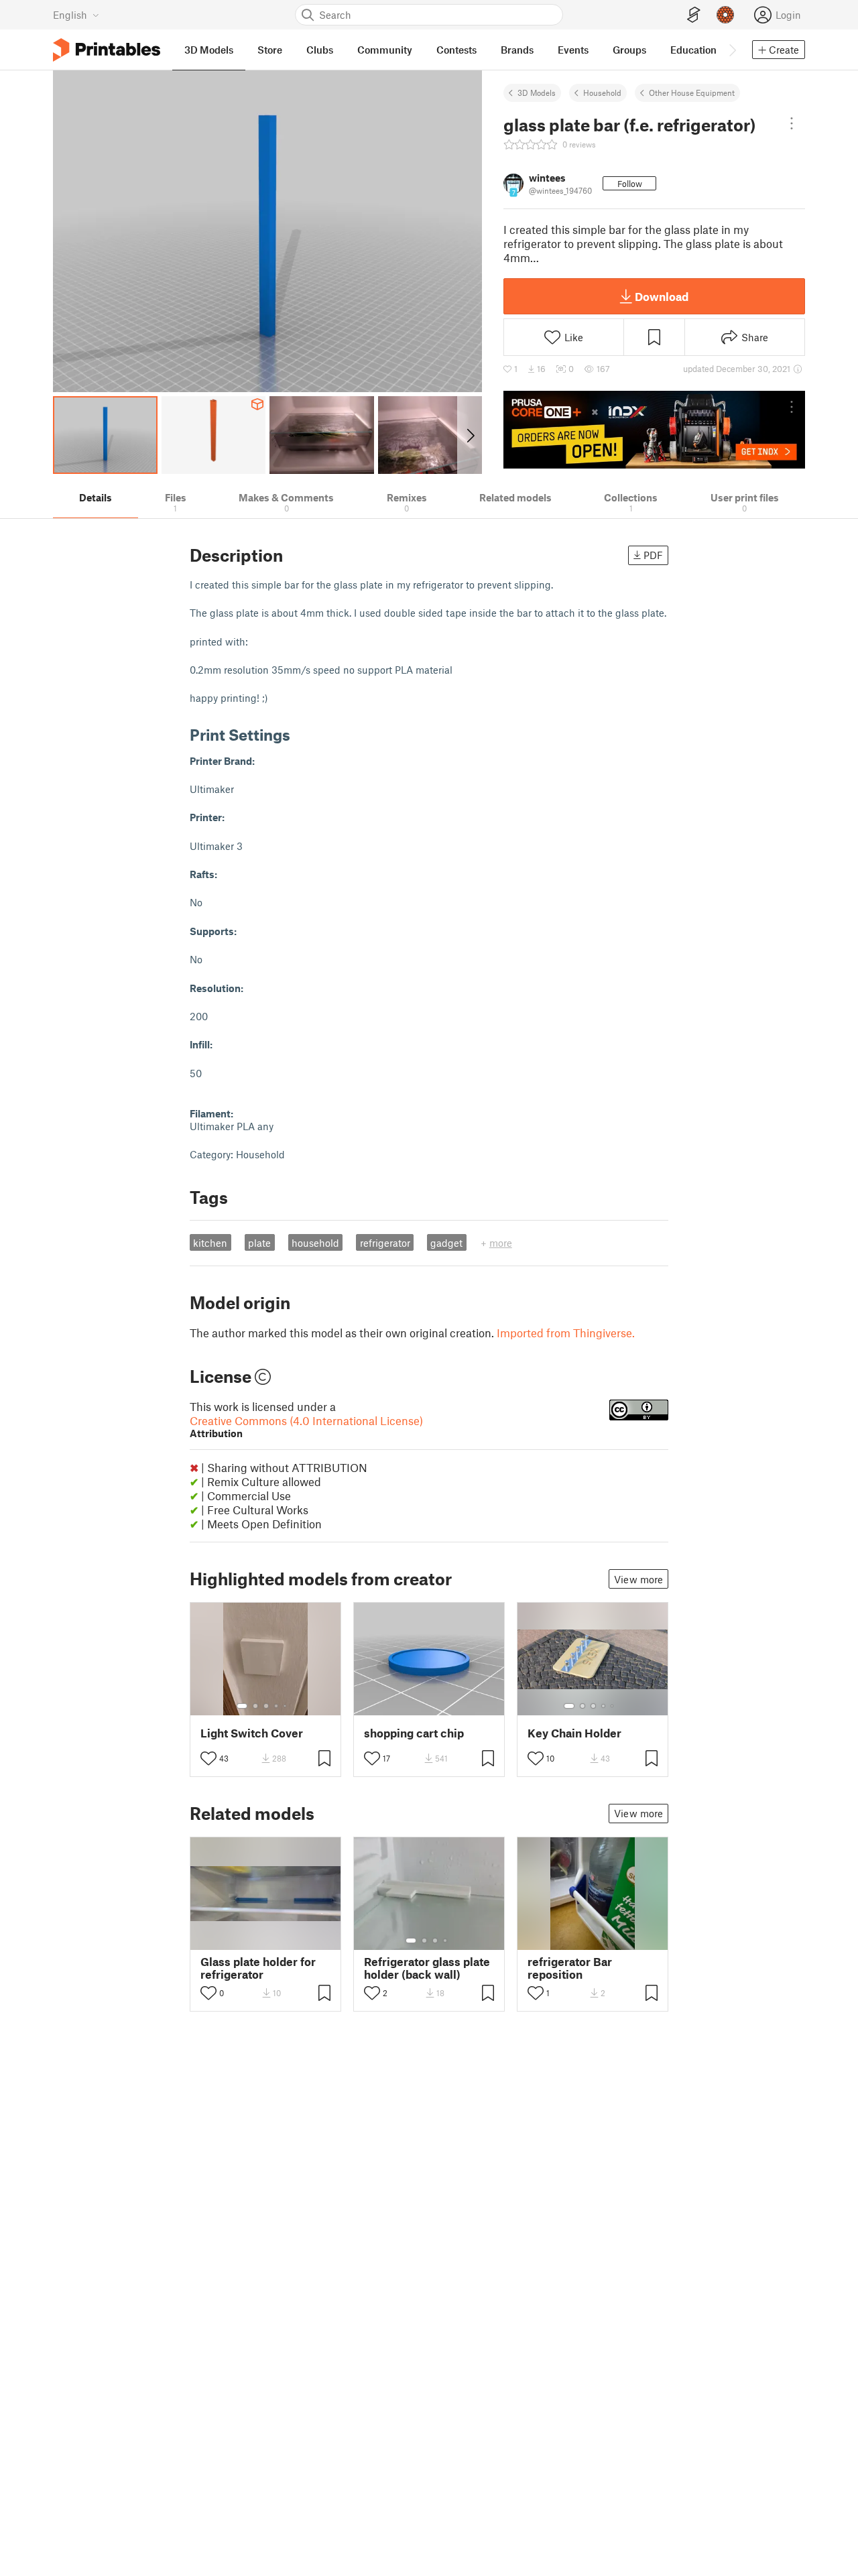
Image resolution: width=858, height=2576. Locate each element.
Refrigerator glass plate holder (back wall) (427, 1968)
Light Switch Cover (252, 1733)
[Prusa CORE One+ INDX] (654, 430)
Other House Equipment (692, 93)
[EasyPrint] (694, 15)
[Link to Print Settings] (300, 734)
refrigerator (385, 1243)
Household (602, 93)
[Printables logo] (107, 50)
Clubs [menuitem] (320, 50)
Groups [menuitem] (629, 50)
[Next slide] (470, 435)
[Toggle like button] (208, 1758)
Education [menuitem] (693, 50)
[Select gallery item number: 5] (286, 1706)
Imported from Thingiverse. (566, 1333)
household (315, 1243)
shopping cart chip (414, 1733)
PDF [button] (653, 555)
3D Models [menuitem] (209, 50)
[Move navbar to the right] (732, 50)
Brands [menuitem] (517, 50)
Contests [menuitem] (456, 50)
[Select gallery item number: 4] (277, 1706)
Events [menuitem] (573, 50)
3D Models (537, 93)
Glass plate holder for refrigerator (258, 1968)
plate (259, 1243)
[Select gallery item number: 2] (255, 1706)
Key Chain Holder (574, 1733)
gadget (446, 1243)
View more (638, 1579)
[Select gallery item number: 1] (242, 1706)
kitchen (210, 1243)
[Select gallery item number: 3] (266, 1706)
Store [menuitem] (270, 50)
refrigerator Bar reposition (570, 1968)
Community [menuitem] (385, 50)
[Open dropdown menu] (792, 123)
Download (662, 296)
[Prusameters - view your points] (725, 15)
